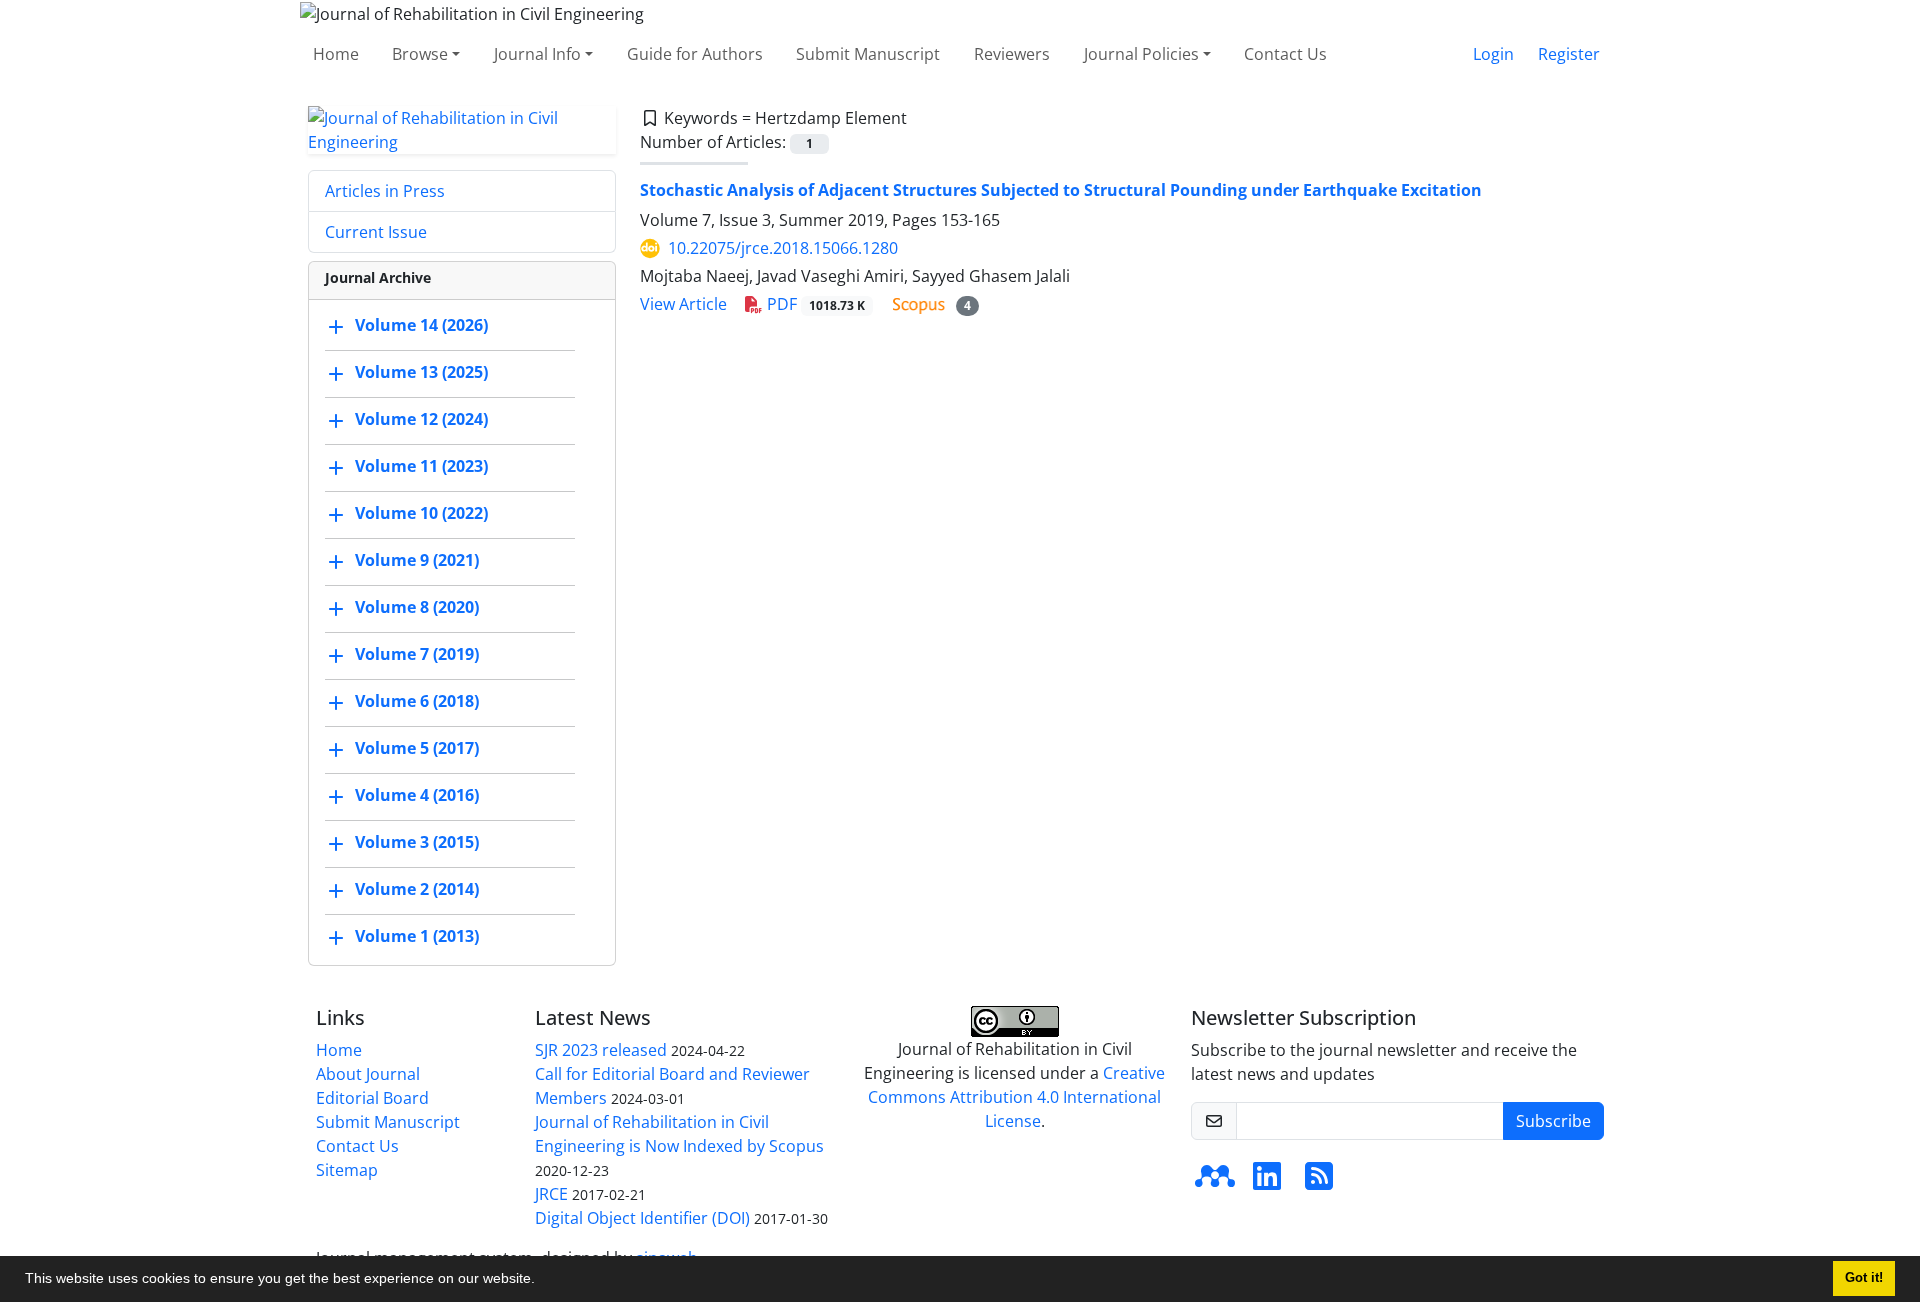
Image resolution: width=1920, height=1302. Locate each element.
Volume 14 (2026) (421, 325)
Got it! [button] (1864, 1278)
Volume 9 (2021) (417, 560)
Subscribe (1553, 1121)
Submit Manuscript (868, 54)
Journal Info (537, 54)
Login (1493, 54)
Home (336, 54)
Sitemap (347, 1170)
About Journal (368, 1074)
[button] (542, 1281)
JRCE (551, 1194)
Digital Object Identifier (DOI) (642, 1218)
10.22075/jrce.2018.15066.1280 (783, 248)
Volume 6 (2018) (417, 701)
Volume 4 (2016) (417, 795)
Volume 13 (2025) (421, 372)
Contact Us (1285, 54)
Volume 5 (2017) (417, 748)
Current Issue (376, 232)
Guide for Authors (695, 54)
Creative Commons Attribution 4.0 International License (1016, 1097)
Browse (420, 54)
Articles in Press (385, 191)
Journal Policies (1141, 54)
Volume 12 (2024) (421, 419)
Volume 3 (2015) (417, 842)
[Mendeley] (1215, 1182)
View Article (683, 304)
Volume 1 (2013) (417, 936)
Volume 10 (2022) (421, 513)
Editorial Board (372, 1098)
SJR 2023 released (601, 1050)
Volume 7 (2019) (417, 654)
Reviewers (1012, 54)
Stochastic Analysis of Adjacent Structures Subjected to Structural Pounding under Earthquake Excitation (1061, 190)
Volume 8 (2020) (417, 607)
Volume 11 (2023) (421, 466)
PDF (814, 304)
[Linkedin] (1267, 1182)
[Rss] (1319, 1182)
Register (1569, 54)
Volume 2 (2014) (417, 889)
